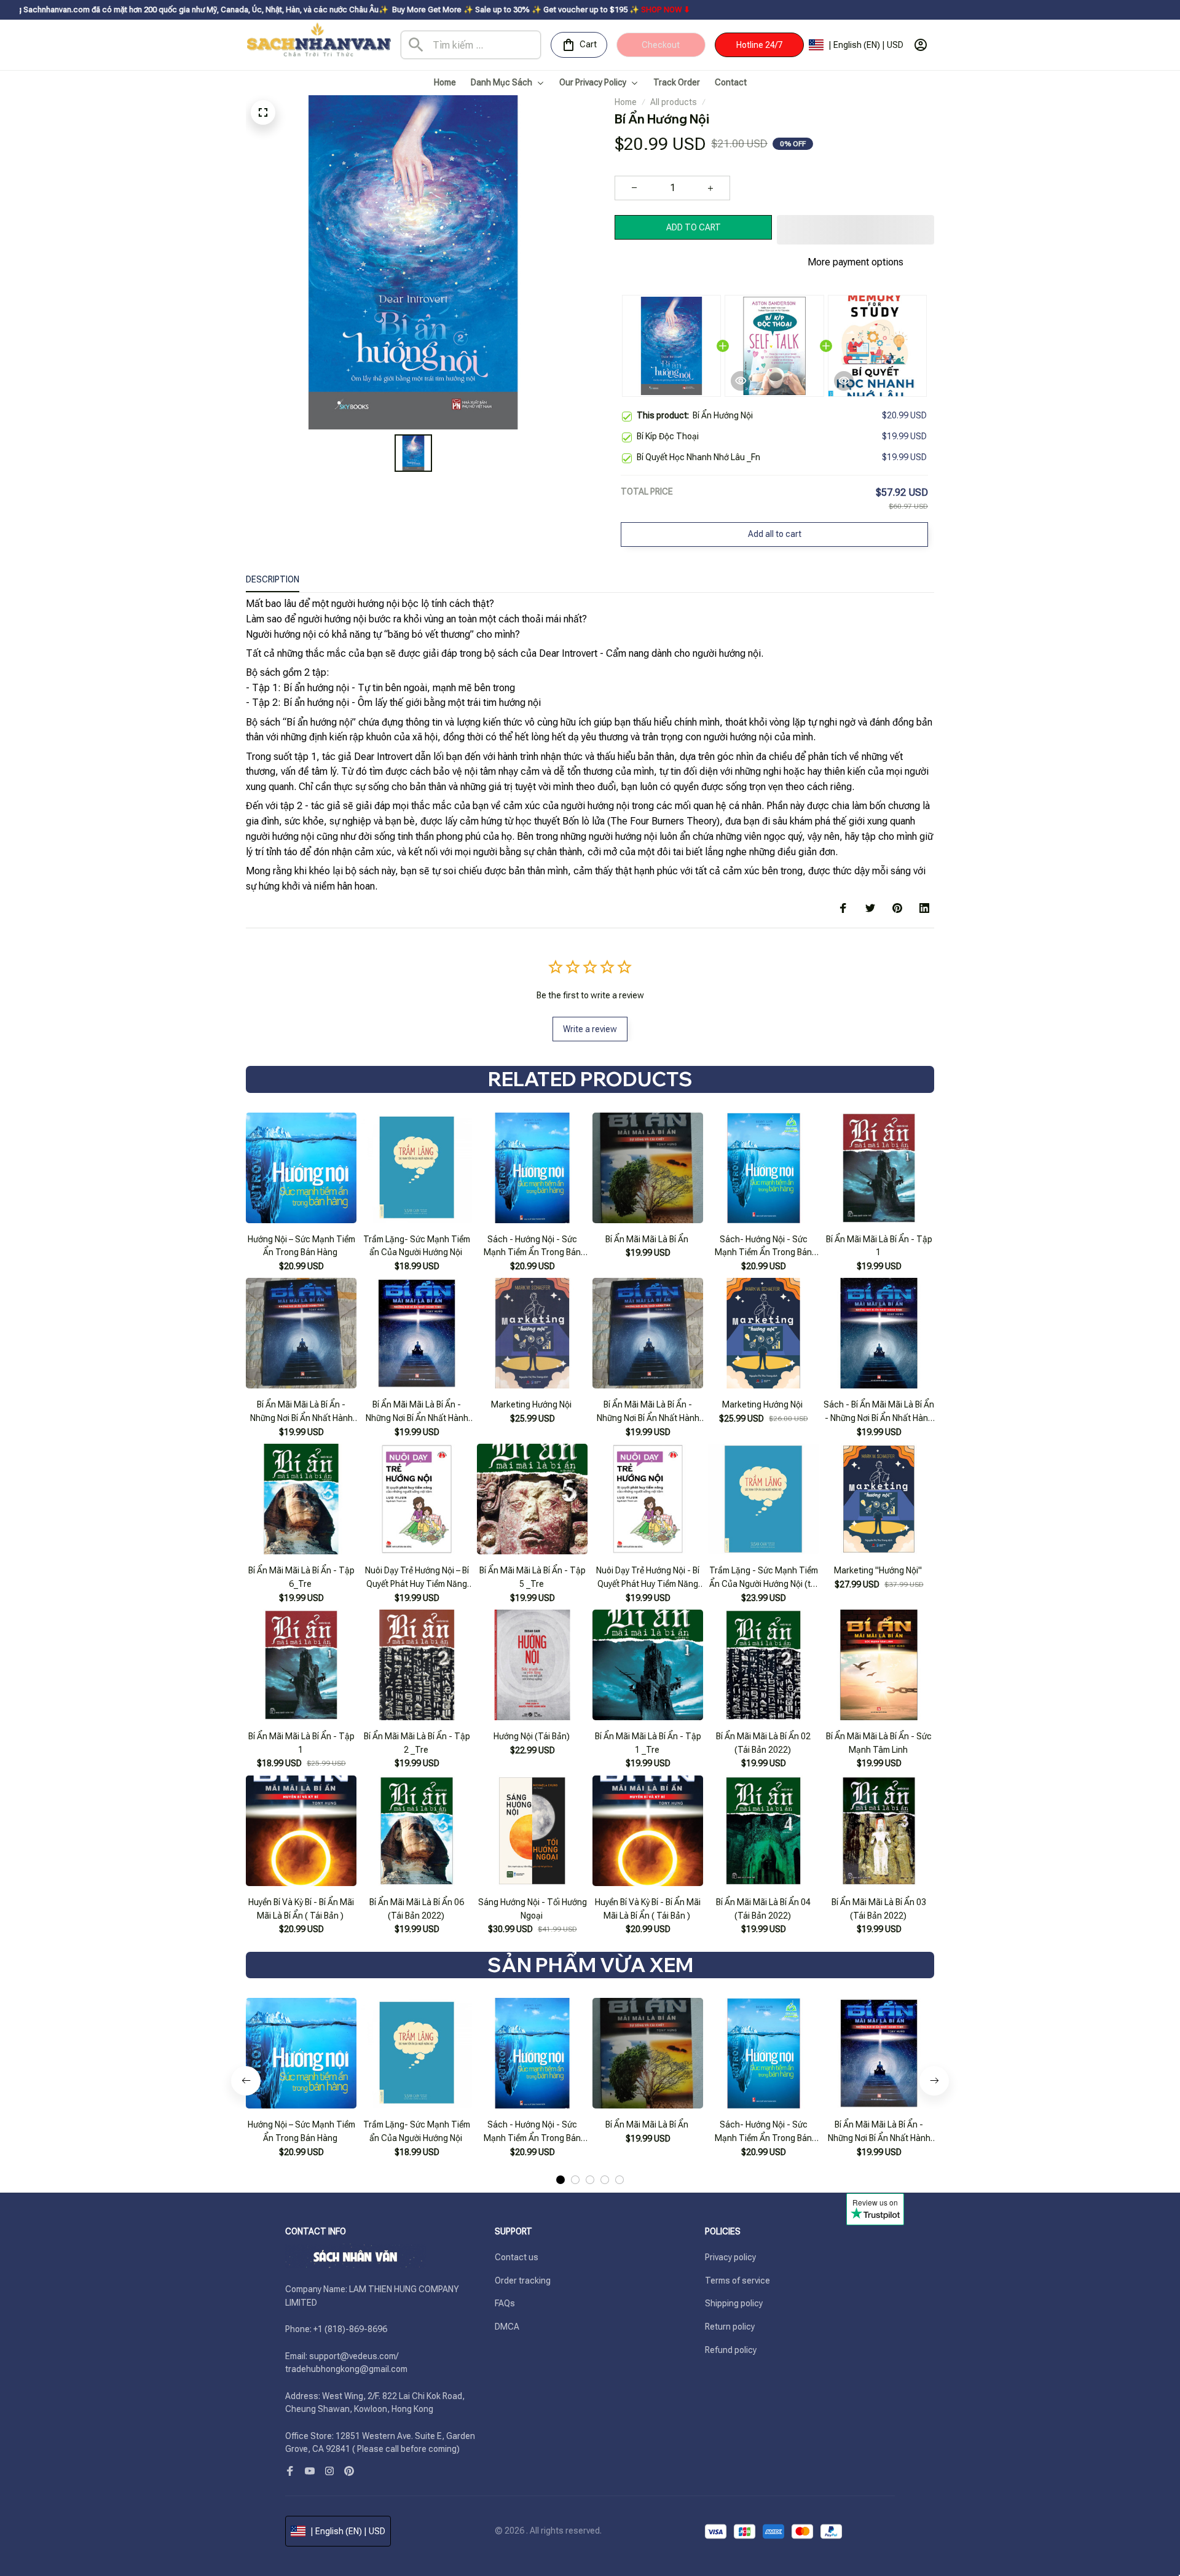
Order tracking (523, 2280)
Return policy (730, 2327)
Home (626, 102)
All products (674, 102)
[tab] (560, 2180)
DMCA (507, 2327)
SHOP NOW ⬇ (519, 10)
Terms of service (737, 2280)
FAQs (505, 2303)
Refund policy (731, 2350)
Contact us (517, 2257)
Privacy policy (730, 2257)
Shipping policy (734, 2303)
